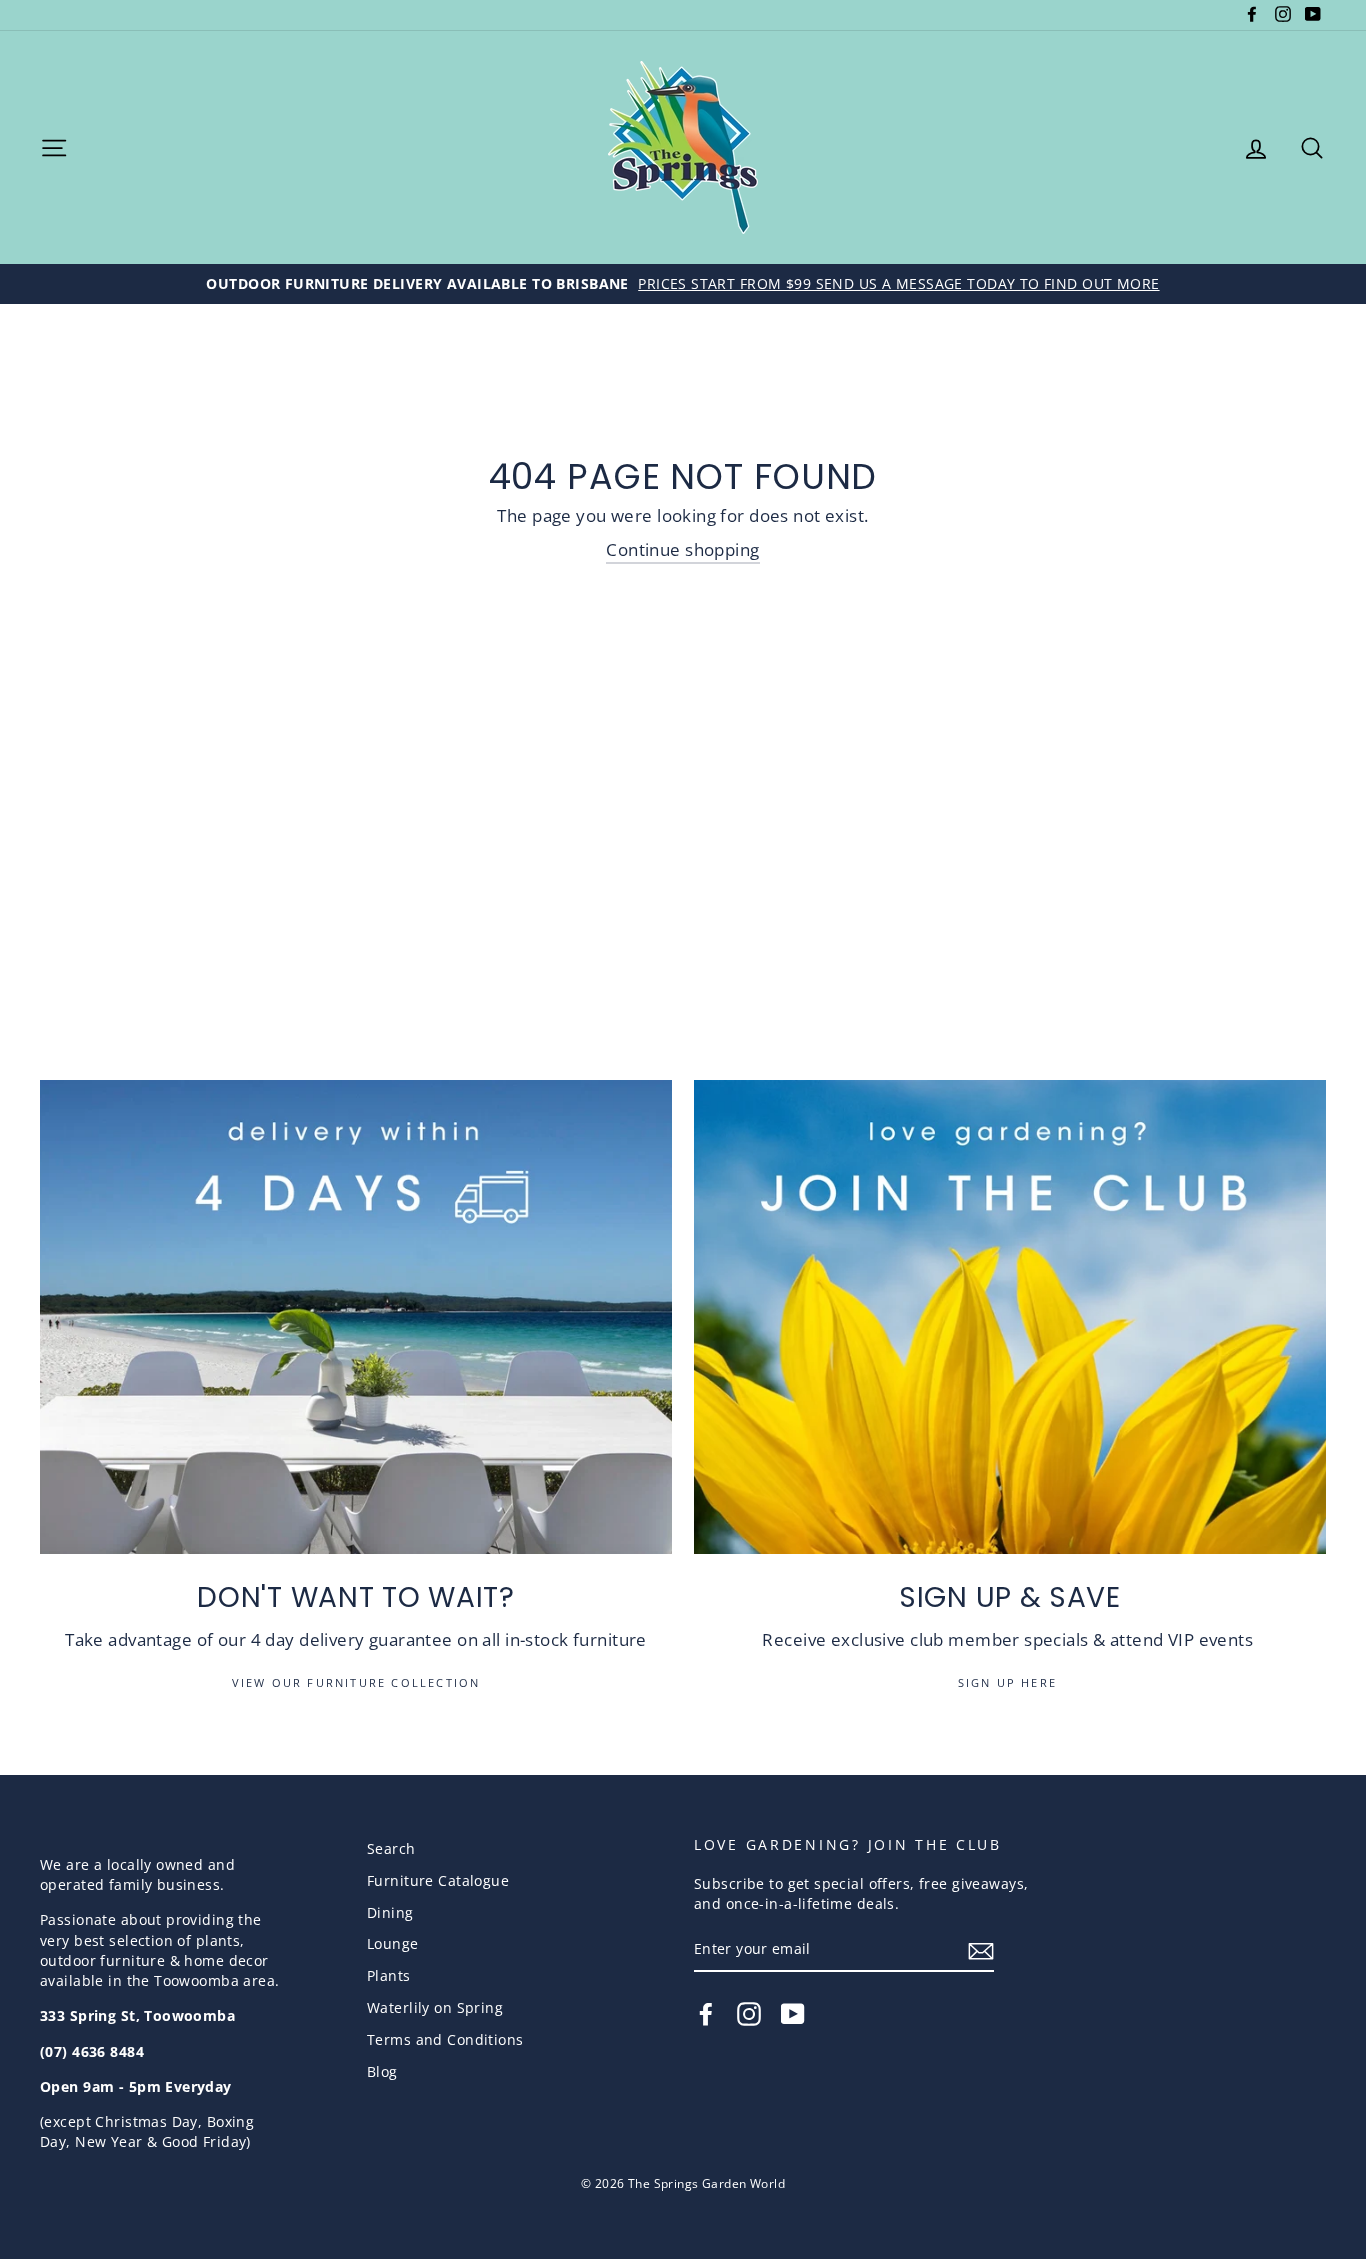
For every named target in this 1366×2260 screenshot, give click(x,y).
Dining (390, 1912)
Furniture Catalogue (438, 1880)
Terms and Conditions (445, 2039)
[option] (683, 284)
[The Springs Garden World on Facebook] (706, 2014)
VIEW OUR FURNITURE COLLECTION (356, 1682)
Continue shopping (682, 549)
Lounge (393, 1943)
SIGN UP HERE (1010, 1682)
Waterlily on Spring (435, 2007)
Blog (382, 2071)
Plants (389, 1975)
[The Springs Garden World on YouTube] (793, 2014)
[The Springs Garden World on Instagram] (749, 2014)
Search (391, 1848)
